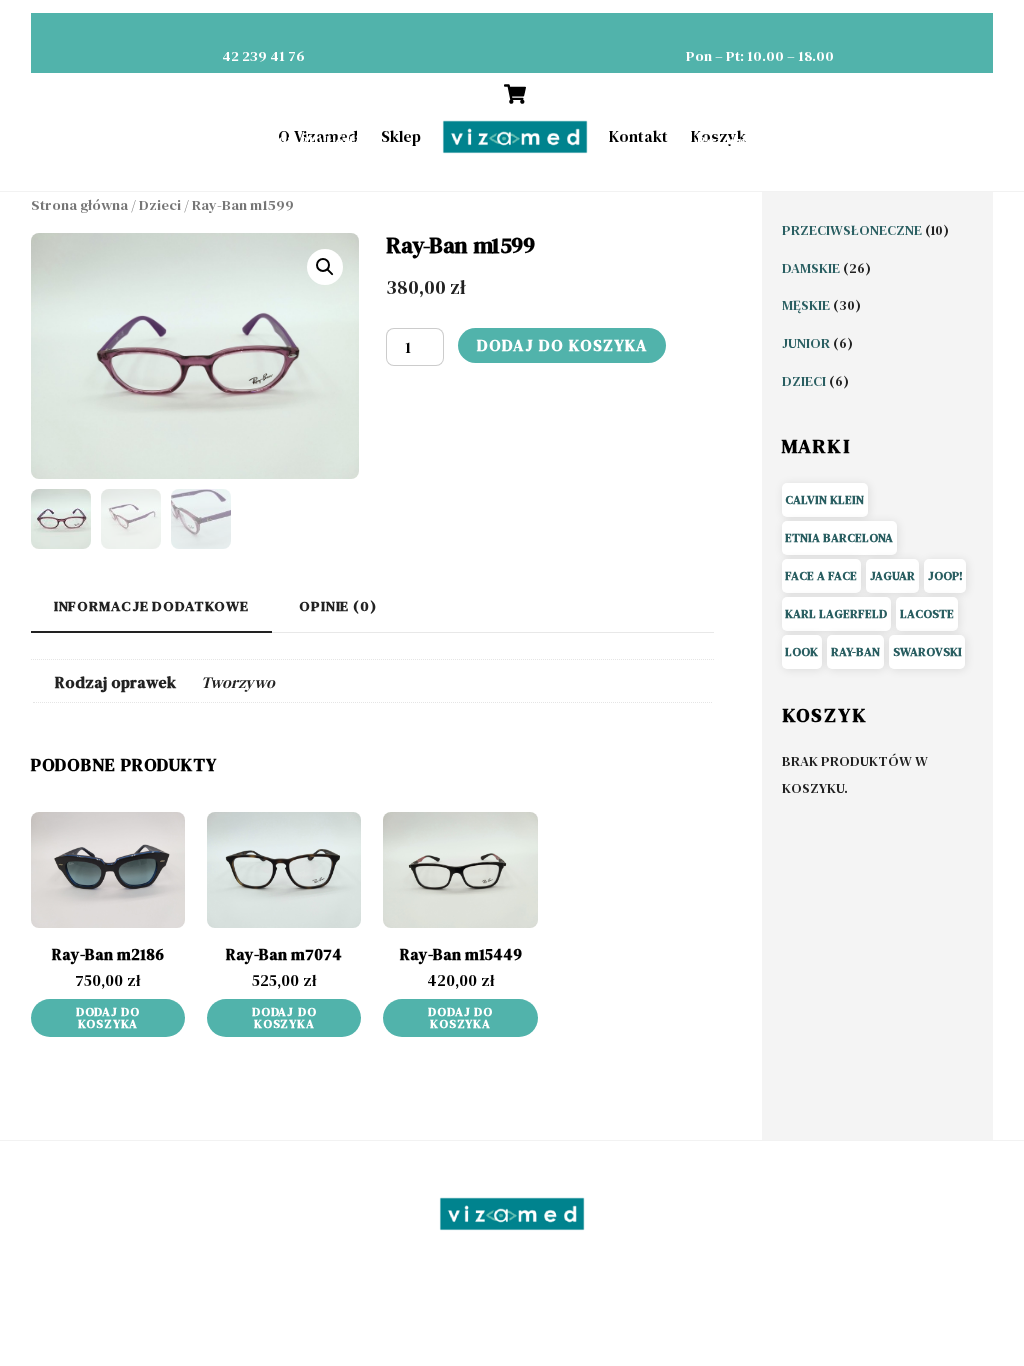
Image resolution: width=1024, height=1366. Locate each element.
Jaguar (892, 576)
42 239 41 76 (263, 56)
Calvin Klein (824, 500)
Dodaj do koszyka (562, 345)
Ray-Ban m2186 (108, 954)
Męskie (807, 305)
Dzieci (160, 205)
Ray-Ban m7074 (284, 954)
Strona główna (79, 205)
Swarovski (927, 652)
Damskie (812, 268)
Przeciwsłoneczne (853, 230)
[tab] (151, 606)
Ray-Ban (855, 652)
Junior (807, 343)
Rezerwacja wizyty (760, 141)
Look (801, 652)
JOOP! (945, 576)
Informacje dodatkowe (151, 606)
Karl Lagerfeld (836, 614)
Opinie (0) (338, 606)
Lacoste (927, 614)
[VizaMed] (512, 1225)
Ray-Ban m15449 (461, 954)
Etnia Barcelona (839, 538)
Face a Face (821, 576)
